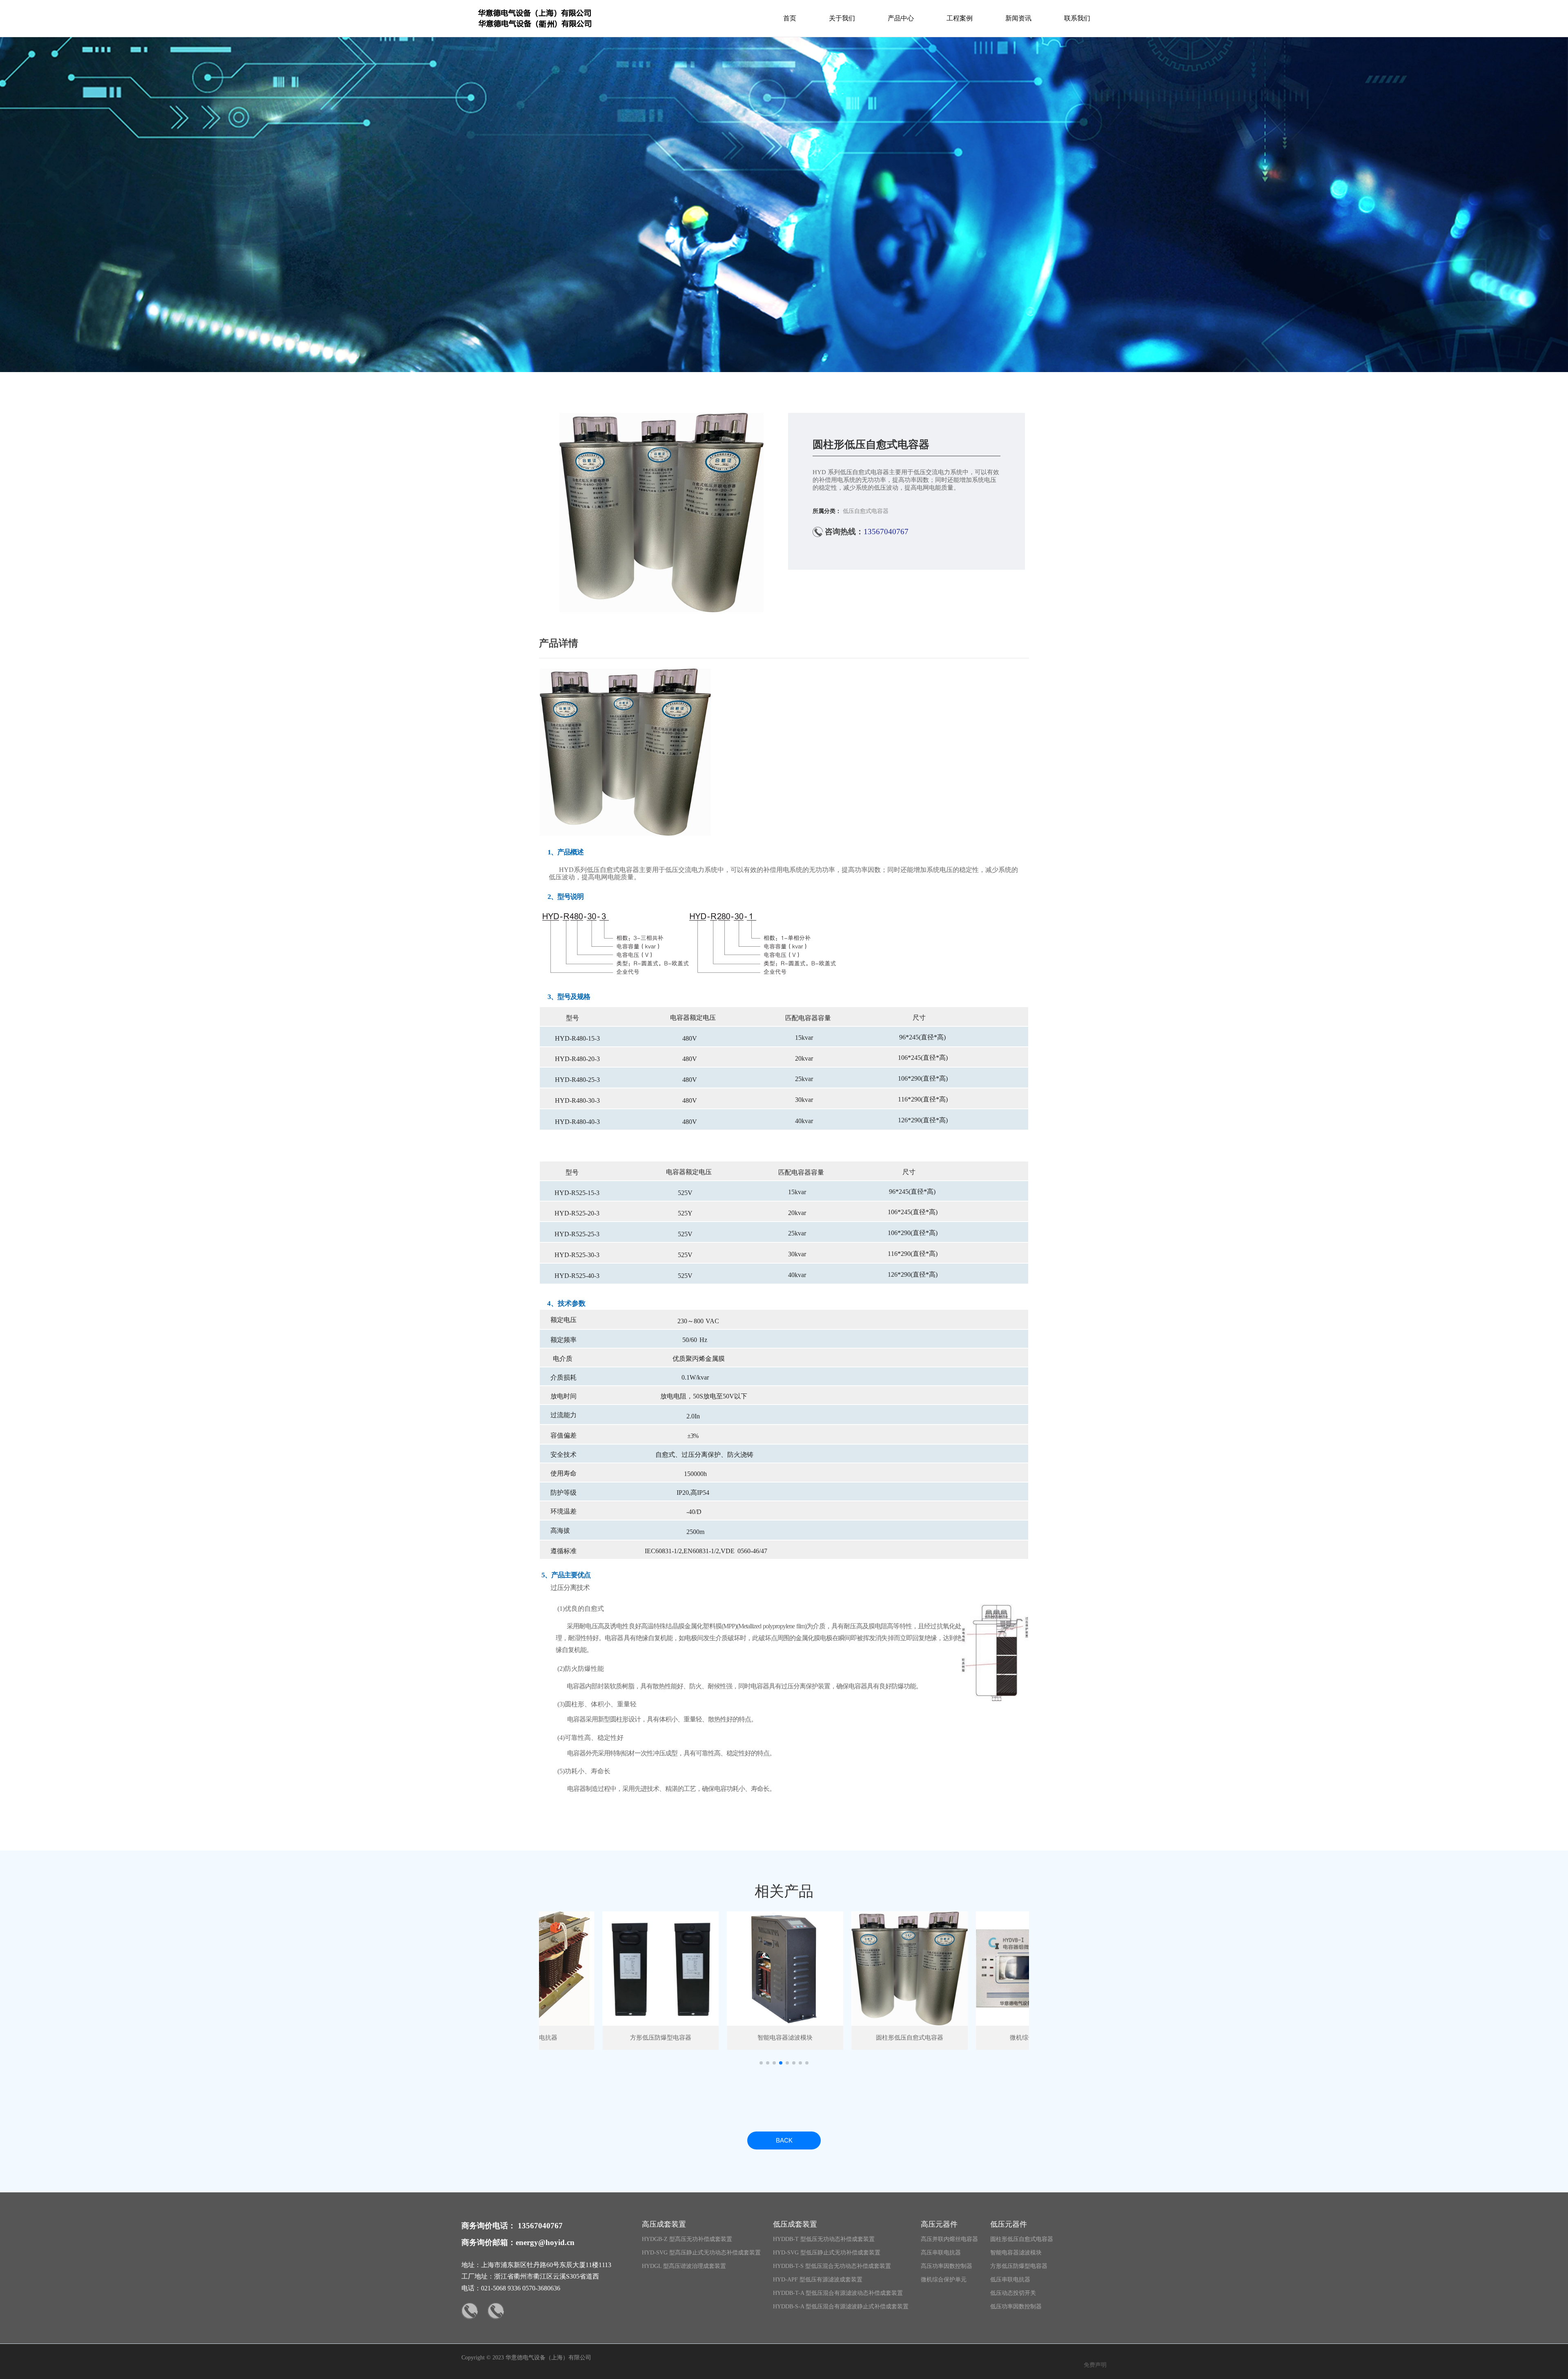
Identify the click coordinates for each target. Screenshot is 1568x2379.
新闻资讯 (1018, 18)
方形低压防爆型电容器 (1019, 2266)
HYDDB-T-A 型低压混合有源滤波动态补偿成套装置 (838, 2293)
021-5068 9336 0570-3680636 (521, 2288)
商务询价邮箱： (489, 2242)
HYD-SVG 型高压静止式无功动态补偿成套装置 (701, 2253)
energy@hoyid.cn (545, 2242)
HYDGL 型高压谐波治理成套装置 (684, 2266)
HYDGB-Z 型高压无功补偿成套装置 (687, 2239)
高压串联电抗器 (941, 2253)
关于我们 (842, 18)
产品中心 (901, 18)
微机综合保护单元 (944, 2280)
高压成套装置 (664, 2224)
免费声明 (1095, 2365)
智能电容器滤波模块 (1016, 2253)
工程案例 (960, 18)
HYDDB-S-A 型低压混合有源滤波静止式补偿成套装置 (841, 2307)
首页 (790, 18)
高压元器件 (939, 2224)
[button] (761, 2063)
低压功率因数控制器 (1016, 2307)
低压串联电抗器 (1010, 2280)
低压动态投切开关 (1013, 2293)
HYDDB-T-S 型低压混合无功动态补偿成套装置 (832, 2266)
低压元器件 (1009, 2224)
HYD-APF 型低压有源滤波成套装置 (818, 2280)
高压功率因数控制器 (947, 2266)
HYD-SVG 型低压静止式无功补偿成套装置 (827, 2253)
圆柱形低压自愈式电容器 (1022, 2239)
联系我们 (1077, 18)
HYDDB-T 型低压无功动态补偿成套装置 (824, 2239)
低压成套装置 (795, 2224)
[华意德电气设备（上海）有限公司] (535, 30)
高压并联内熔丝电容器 (949, 2239)
